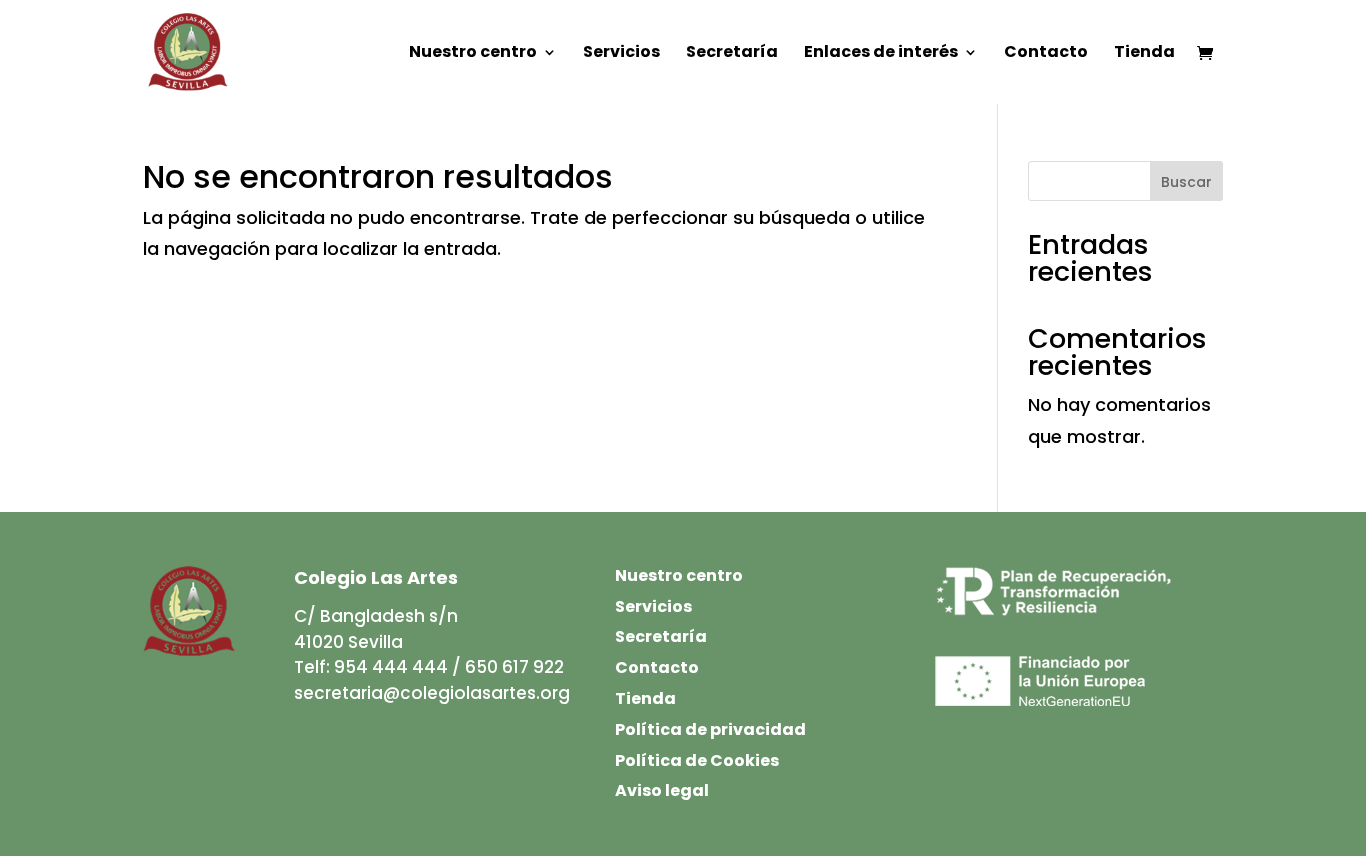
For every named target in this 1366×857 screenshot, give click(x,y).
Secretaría (732, 54)
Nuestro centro (473, 54)
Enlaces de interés (881, 54)
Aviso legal (662, 790)
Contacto (1046, 54)
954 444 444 (391, 667)
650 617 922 (514, 667)
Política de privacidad (710, 729)
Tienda (1144, 54)
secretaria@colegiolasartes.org (432, 693)
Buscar (1186, 182)
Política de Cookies (697, 760)
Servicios (621, 54)
